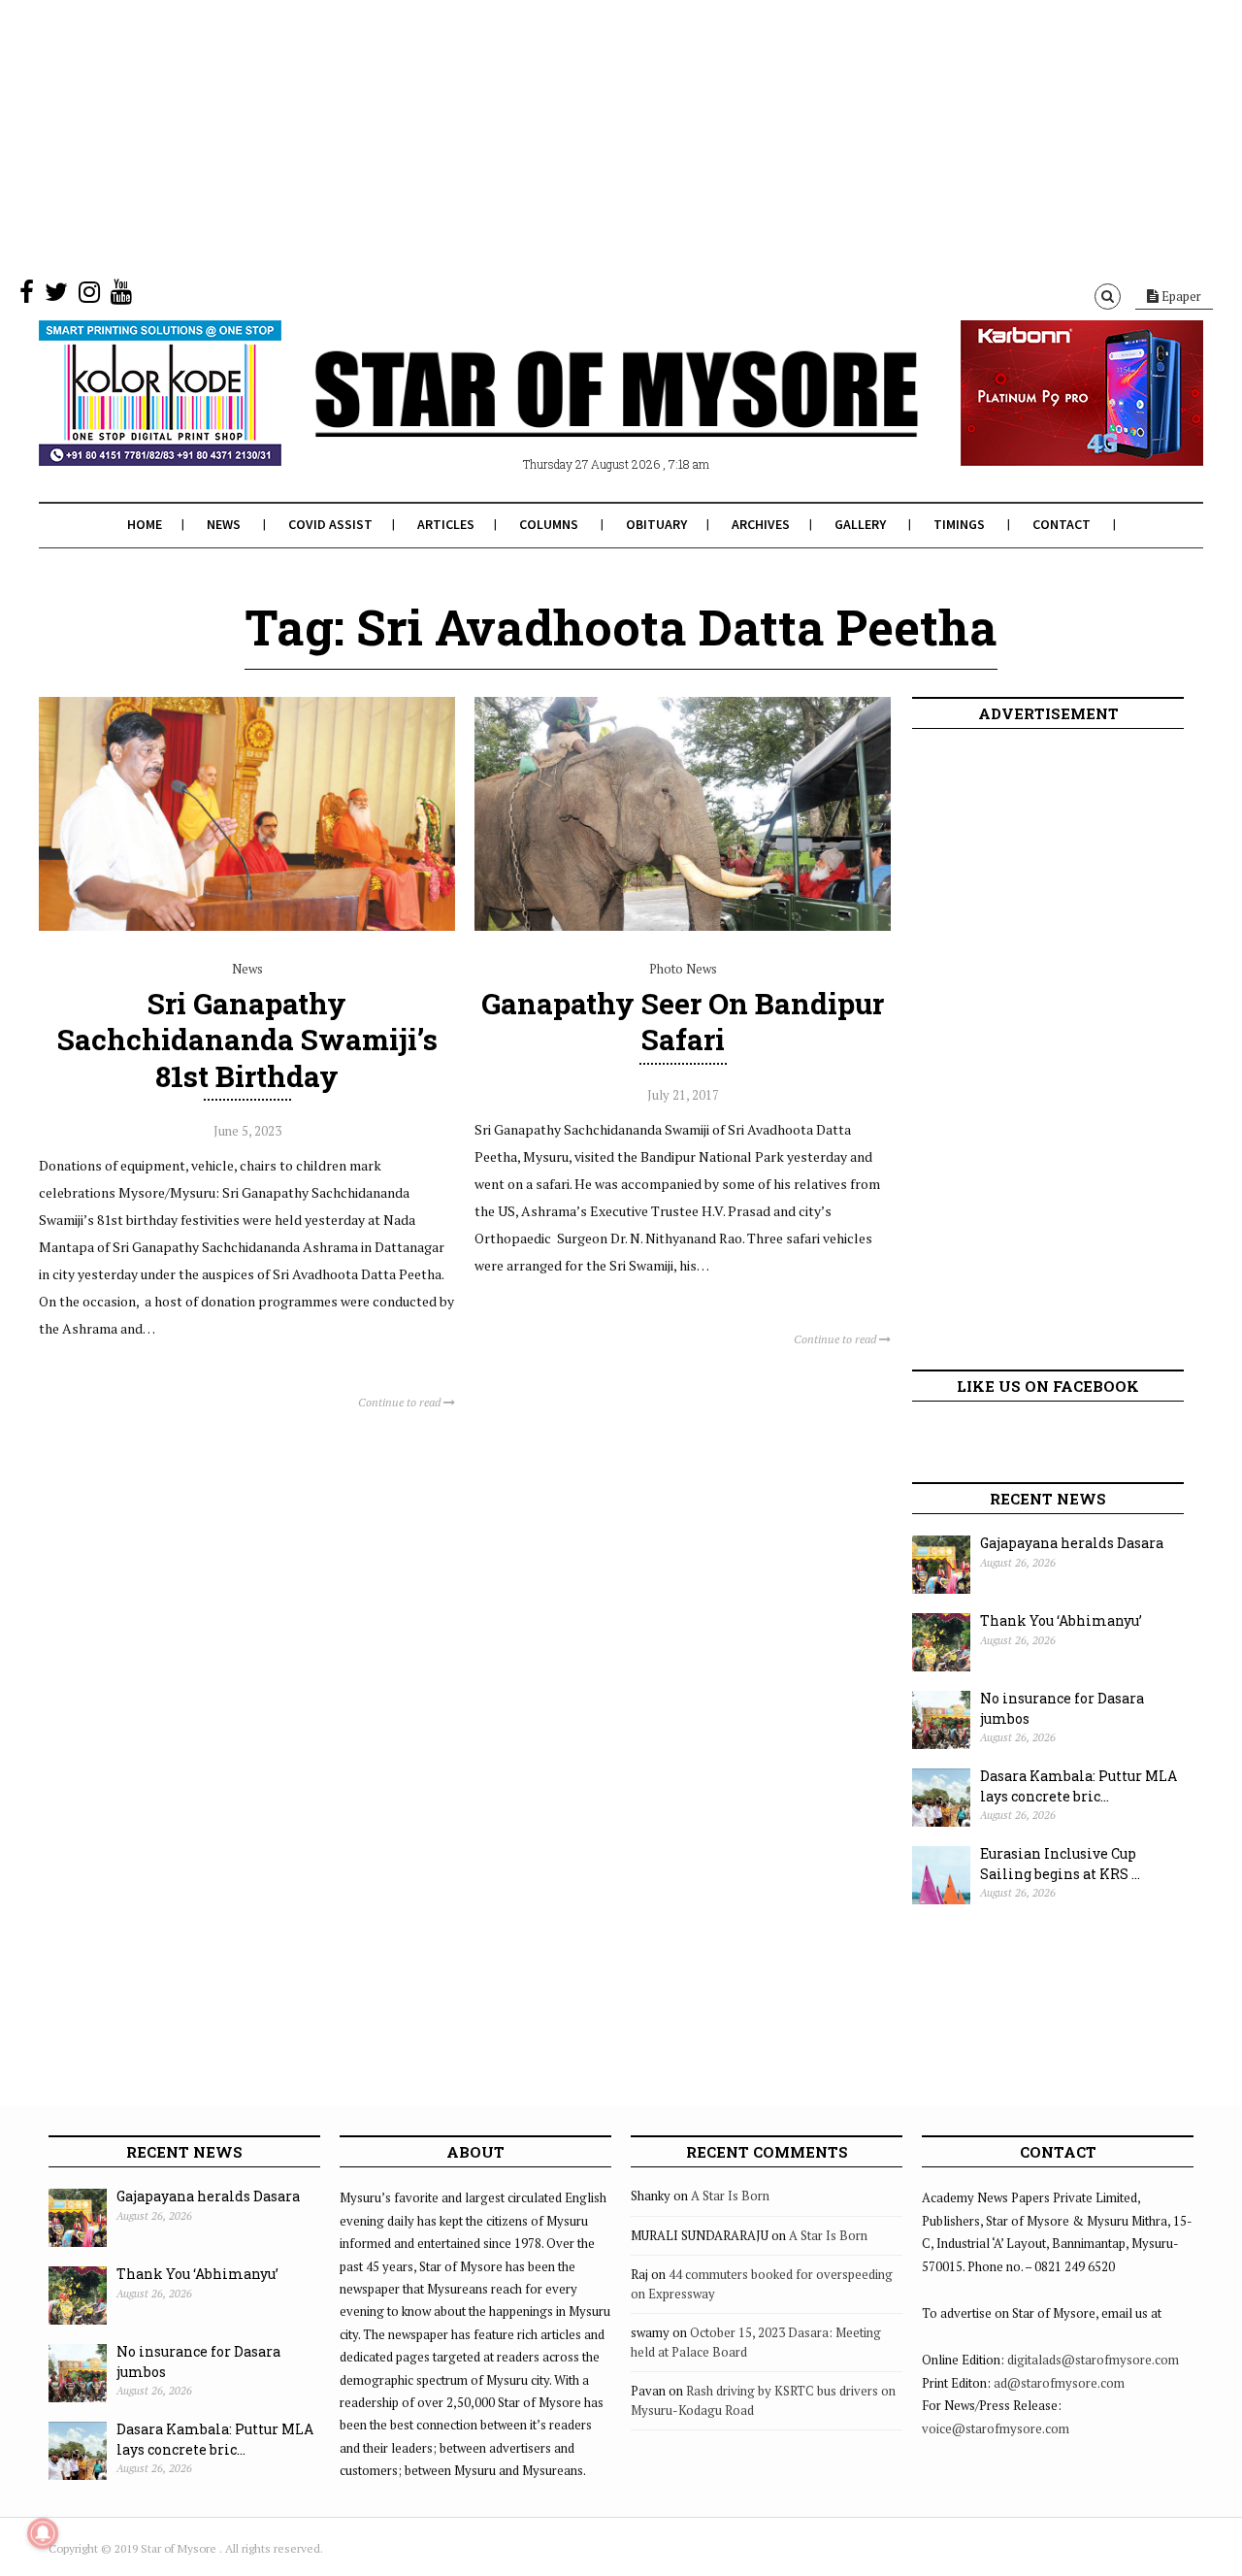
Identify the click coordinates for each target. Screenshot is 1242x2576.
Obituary (656, 524)
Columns (549, 524)
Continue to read (401, 1402)
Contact (1062, 524)
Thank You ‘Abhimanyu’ (1061, 1620)
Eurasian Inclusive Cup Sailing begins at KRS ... (1060, 1864)
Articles (446, 524)
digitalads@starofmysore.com (1093, 2360)
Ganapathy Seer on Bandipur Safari (683, 1021)
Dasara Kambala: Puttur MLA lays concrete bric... (1079, 1786)
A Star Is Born (730, 2196)
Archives (761, 524)
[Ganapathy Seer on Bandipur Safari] (683, 926)
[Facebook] (27, 296)
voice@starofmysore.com (996, 2428)
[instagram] (89, 296)
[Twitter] (56, 296)
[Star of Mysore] (572, 416)
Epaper (1180, 296)
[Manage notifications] (43, 2533)
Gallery (860, 524)
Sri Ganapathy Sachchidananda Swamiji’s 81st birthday (247, 1039)
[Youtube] (121, 296)
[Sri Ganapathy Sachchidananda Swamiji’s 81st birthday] (247, 926)
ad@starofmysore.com (1059, 2383)
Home (145, 524)
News (224, 524)
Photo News (683, 969)
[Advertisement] (582, 136)
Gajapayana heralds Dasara (1072, 1543)
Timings (959, 524)
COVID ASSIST (330, 524)
